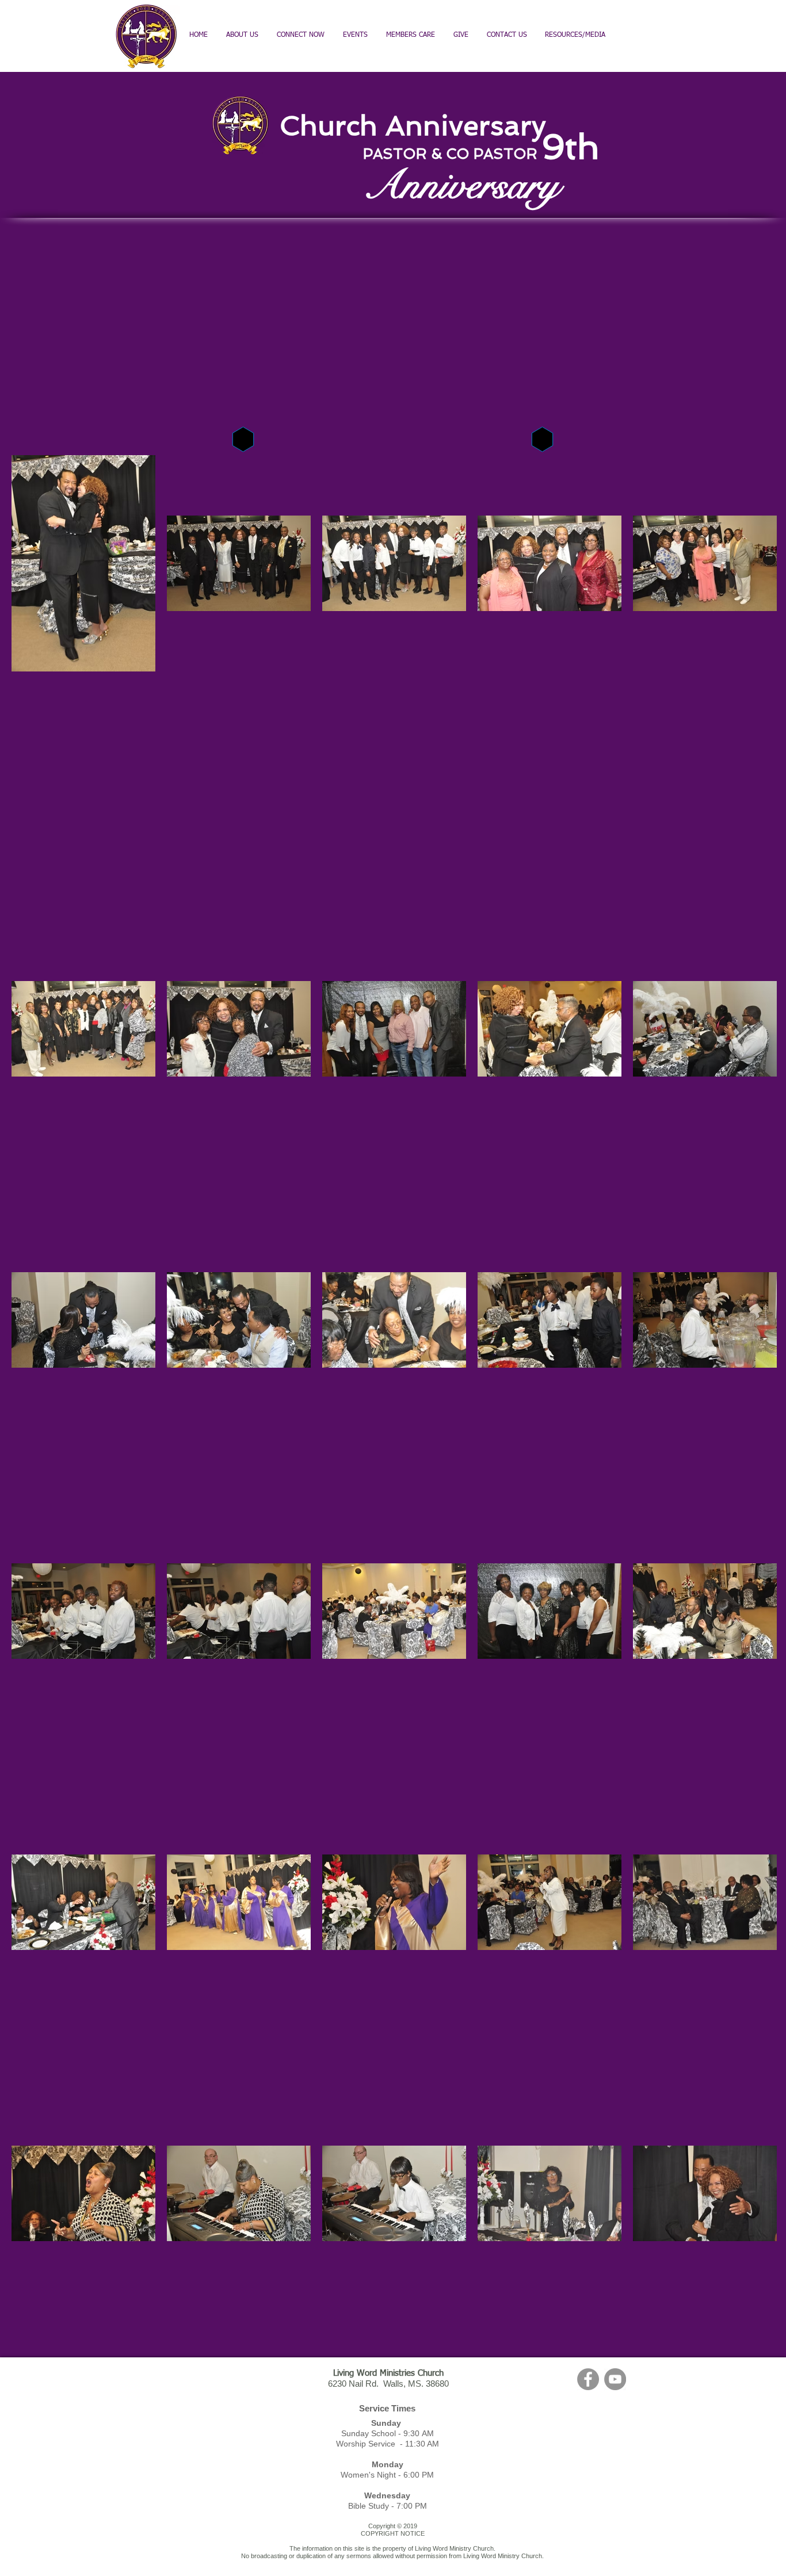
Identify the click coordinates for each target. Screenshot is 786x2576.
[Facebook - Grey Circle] (588, 2379)
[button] (411, 35)
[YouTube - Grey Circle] (615, 2379)
